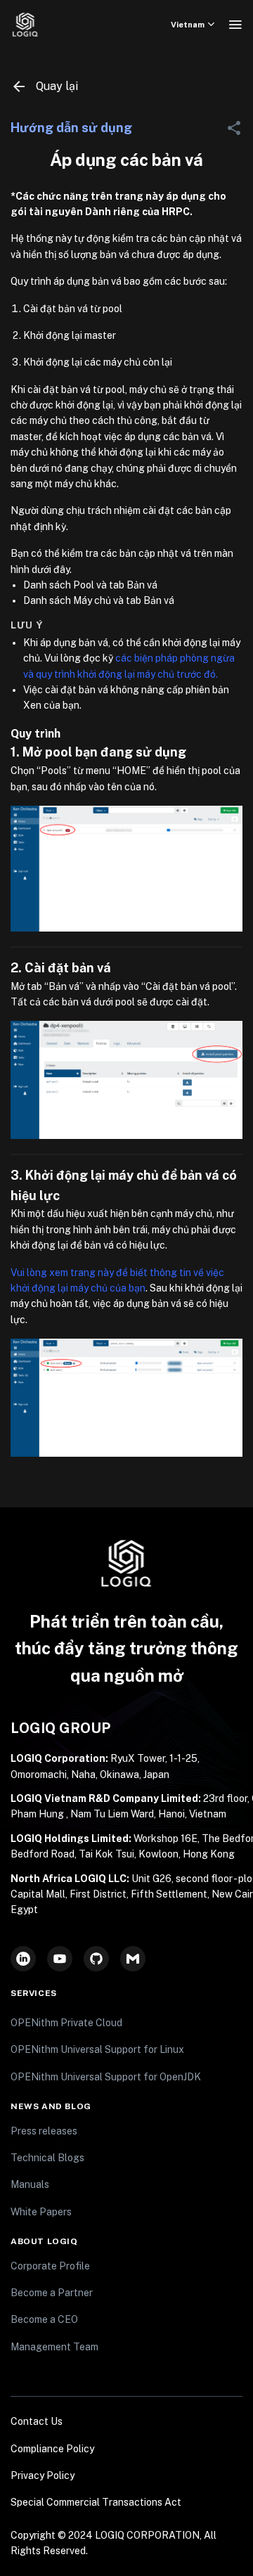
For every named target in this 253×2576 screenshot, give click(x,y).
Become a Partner (52, 2293)
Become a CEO (44, 2319)
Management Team (54, 2347)
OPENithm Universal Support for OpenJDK (106, 2077)
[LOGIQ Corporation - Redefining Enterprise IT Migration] (25, 25)
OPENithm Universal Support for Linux (97, 2049)
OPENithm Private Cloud (66, 2023)
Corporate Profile (50, 2266)
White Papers (41, 2212)
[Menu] (235, 25)
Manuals (30, 2184)
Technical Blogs (47, 2158)
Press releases (44, 2131)
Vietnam (188, 25)
